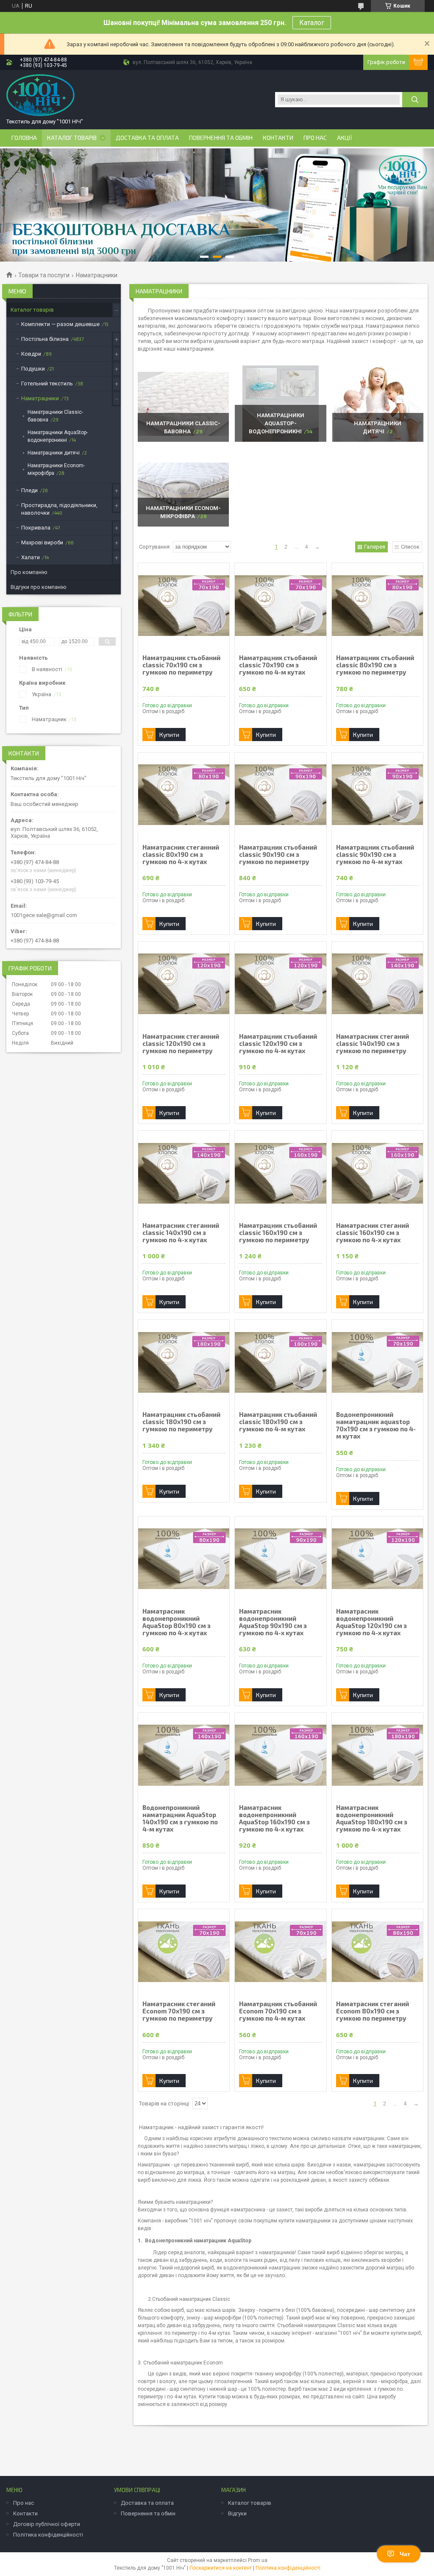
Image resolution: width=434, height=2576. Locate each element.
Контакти (278, 138)
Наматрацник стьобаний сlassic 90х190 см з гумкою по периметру (278, 854)
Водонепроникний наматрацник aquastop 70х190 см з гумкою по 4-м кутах (376, 1425)
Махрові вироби (42, 542)
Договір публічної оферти (47, 2524)
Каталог (312, 23)
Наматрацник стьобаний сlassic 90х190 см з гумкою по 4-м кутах (375, 854)
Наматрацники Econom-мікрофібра (56, 469)
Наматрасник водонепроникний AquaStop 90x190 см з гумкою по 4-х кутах (273, 1622)
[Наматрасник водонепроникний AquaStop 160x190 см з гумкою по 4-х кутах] (280, 1755)
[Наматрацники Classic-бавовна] (183, 404)
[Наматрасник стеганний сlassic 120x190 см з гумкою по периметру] (184, 984)
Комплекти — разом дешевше (60, 324)
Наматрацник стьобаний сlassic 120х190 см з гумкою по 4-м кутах (278, 1044)
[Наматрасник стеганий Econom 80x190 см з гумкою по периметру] (377, 1952)
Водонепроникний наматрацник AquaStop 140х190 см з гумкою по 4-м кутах (180, 1818)
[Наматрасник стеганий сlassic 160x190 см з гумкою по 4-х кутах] (377, 1173)
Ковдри (31, 354)
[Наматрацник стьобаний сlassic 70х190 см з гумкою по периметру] (184, 605)
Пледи (29, 490)
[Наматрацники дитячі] (378, 404)
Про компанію (29, 572)
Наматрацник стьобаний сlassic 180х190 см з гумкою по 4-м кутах (278, 1422)
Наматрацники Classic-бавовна (55, 416)
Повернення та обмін (221, 138)
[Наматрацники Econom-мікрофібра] (183, 488)
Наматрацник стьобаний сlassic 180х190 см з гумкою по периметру (181, 1422)
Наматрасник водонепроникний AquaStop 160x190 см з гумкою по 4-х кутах (274, 1818)
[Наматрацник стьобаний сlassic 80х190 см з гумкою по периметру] (377, 605)
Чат (405, 2554)
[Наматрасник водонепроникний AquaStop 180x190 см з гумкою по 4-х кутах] (377, 1755)
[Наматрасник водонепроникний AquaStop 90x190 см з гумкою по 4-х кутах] (280, 1559)
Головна (24, 138)
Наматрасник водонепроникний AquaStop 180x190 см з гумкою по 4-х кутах (372, 1818)
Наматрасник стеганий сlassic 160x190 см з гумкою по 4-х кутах (373, 1233)
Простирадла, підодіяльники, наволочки (59, 509)
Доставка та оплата (147, 138)
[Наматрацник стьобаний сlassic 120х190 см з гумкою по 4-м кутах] (280, 984)
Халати (31, 557)
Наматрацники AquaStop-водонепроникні (277, 423)
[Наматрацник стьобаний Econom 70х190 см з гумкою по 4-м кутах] (280, 1952)
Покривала (36, 528)
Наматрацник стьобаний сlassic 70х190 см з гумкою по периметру (181, 665)
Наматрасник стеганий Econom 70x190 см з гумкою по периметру (179, 2011)
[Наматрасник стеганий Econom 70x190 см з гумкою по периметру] (184, 1952)
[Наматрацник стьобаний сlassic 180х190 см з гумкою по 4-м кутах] (280, 1362)
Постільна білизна (45, 339)
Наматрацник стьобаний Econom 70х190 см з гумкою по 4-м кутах (278, 2011)
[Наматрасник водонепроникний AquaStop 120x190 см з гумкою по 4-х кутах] (377, 1559)
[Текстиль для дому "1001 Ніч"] (40, 95)
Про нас (315, 138)
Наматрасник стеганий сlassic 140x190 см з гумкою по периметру (373, 1044)
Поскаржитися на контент (221, 2568)
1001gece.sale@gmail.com (44, 915)
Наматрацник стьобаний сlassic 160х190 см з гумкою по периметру (278, 1233)
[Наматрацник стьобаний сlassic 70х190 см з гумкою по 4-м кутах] (280, 605)
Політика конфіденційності (48, 2535)
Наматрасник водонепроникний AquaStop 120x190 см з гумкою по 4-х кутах (371, 1622)
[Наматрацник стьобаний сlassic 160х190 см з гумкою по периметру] (280, 1173)
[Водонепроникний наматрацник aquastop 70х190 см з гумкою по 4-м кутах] (377, 1362)
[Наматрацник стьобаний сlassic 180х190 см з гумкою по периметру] (184, 1362)
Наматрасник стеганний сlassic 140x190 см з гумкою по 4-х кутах (181, 1233)
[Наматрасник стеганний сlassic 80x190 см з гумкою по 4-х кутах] (184, 795)
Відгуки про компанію (39, 587)
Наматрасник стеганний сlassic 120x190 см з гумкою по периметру (181, 1044)
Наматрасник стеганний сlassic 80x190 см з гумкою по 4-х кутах (181, 854)
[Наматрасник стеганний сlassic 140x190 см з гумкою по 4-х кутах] (184, 1173)
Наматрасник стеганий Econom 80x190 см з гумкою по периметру (373, 2011)
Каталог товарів (72, 138)
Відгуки (237, 2513)
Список (410, 547)
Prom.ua (258, 2560)
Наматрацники (40, 398)
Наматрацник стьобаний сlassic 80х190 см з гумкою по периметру (375, 665)
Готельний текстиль (47, 383)
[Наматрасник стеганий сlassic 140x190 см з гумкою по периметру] (377, 984)
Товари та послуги (44, 275)
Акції (345, 138)
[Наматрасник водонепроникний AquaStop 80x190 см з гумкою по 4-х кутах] (184, 1559)
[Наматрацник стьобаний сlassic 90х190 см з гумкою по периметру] (280, 795)
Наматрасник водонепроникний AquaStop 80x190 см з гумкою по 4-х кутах (177, 1622)
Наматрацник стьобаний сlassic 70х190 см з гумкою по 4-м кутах (278, 665)
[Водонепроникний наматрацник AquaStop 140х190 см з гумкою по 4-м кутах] (184, 1755)
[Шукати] (415, 100)
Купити (169, 735)
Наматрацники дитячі (54, 453)
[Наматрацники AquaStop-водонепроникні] (280, 404)
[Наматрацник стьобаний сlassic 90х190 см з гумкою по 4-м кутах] (377, 795)
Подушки (33, 369)
